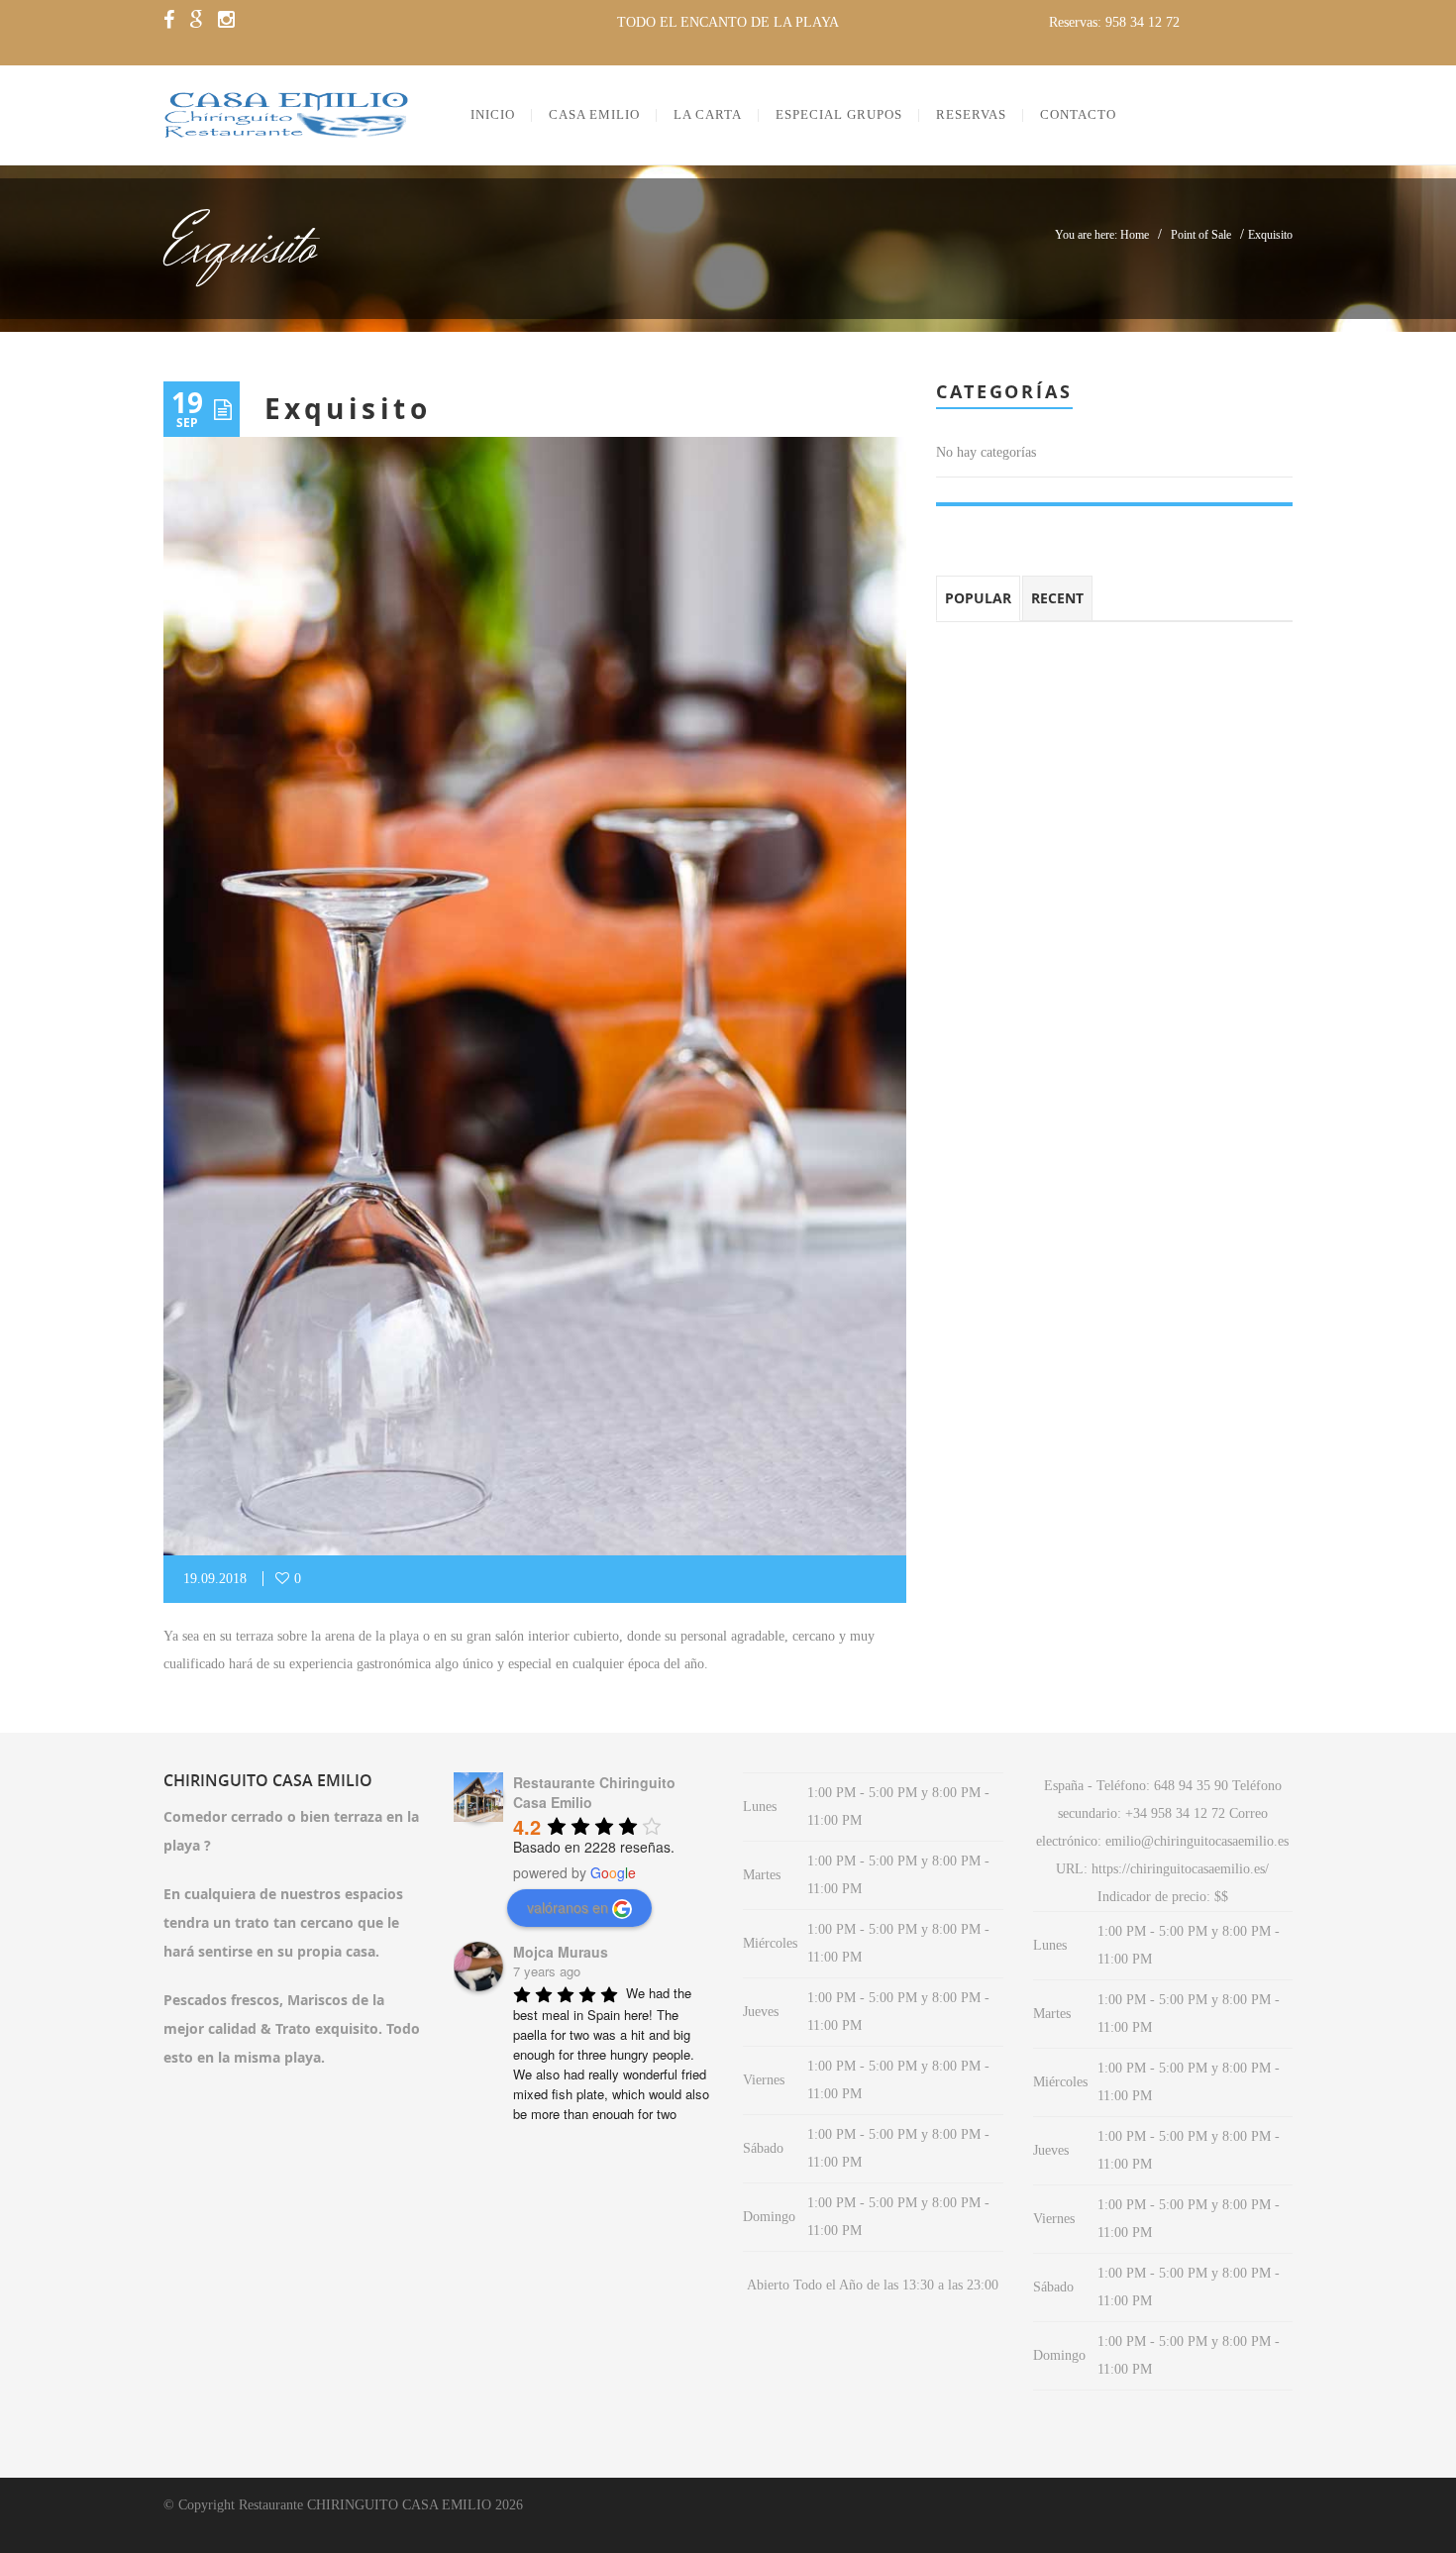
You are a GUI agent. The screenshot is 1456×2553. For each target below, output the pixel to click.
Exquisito (348, 409)
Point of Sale (1201, 235)
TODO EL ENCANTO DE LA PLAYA (728, 22)
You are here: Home (1102, 235)
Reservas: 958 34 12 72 (1114, 22)
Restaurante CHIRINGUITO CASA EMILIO (365, 2505)
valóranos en (568, 1907)
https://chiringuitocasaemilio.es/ (1180, 1869)
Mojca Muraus (561, 1952)
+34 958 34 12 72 (1175, 1813)
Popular (978, 598)
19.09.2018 (215, 1579)
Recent (1057, 598)
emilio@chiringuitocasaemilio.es (1197, 1841)
